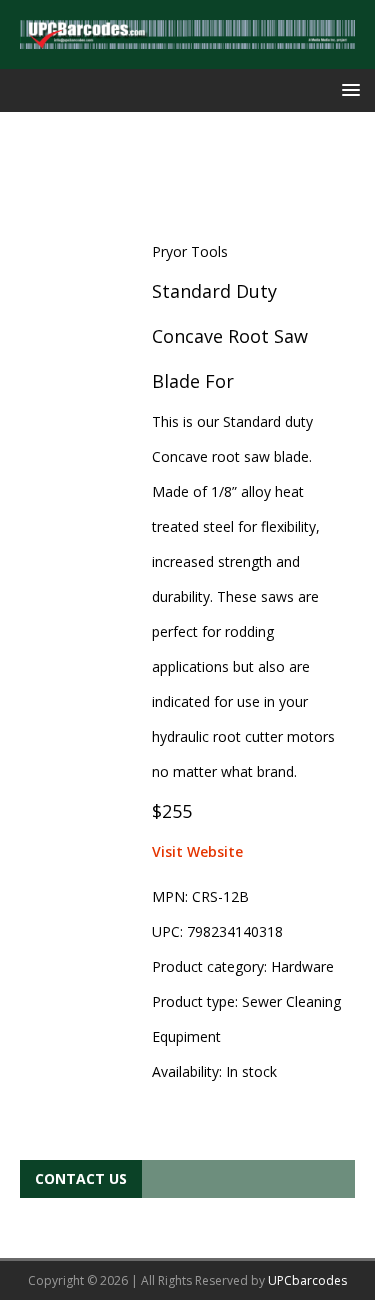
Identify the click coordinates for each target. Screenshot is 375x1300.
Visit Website (197, 851)
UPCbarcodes (307, 1280)
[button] (347, 89)
